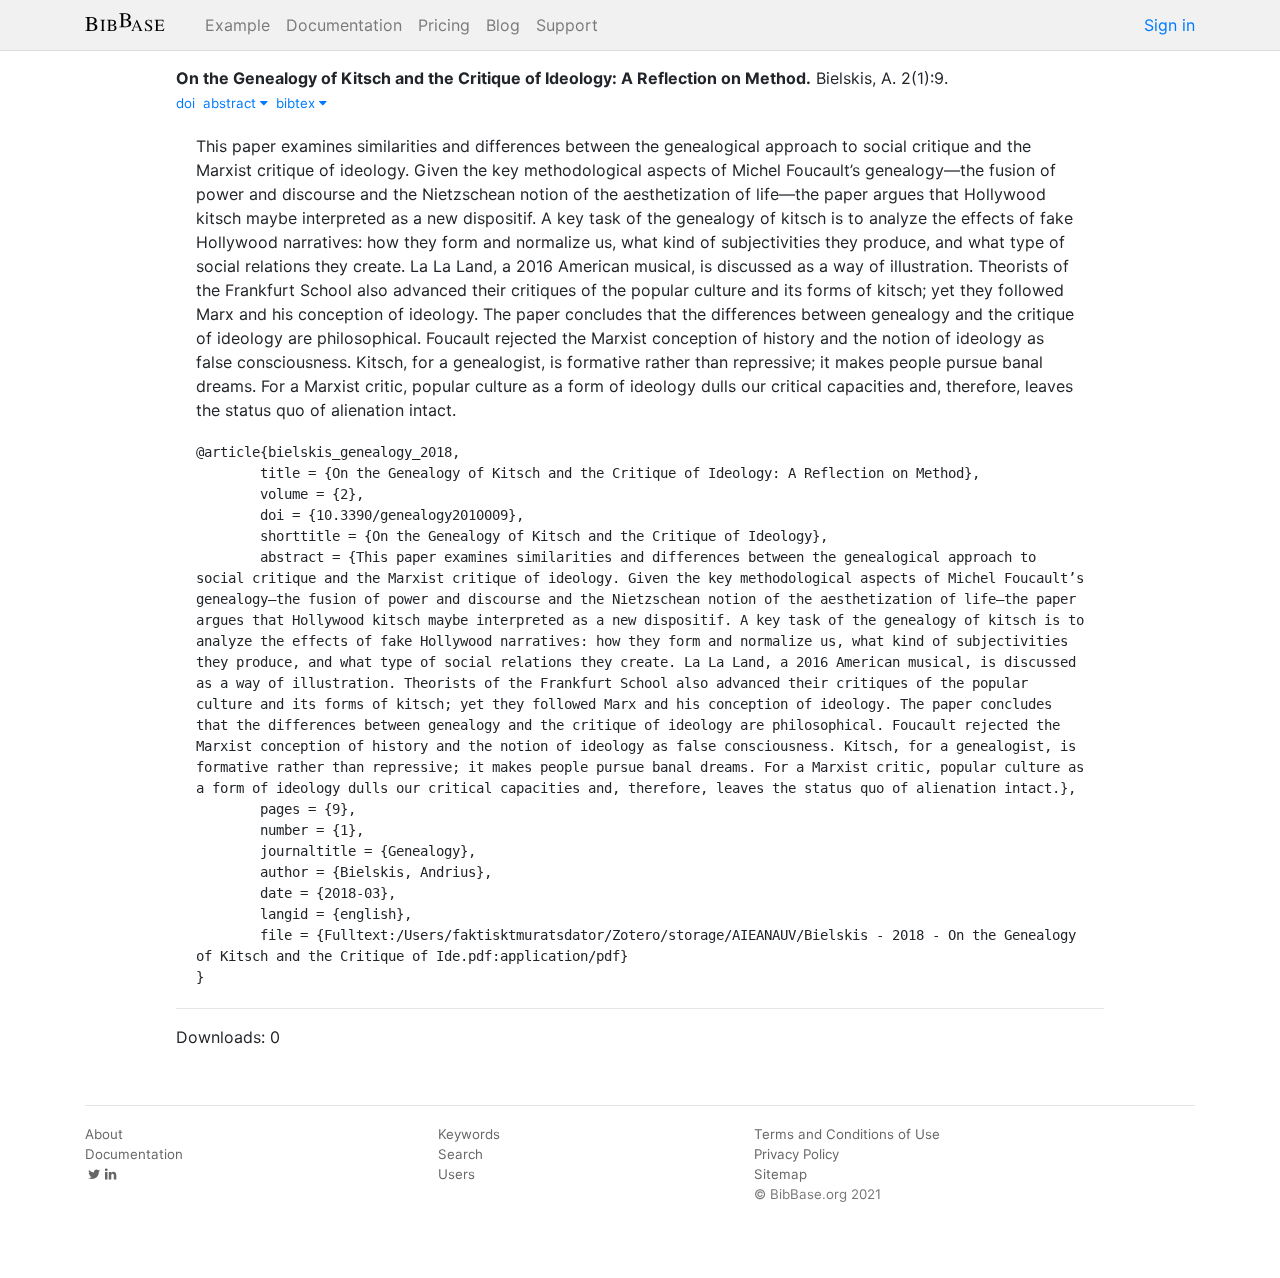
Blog (503, 25)
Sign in (1169, 25)
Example (237, 25)
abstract (231, 103)
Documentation (344, 25)
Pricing (444, 25)
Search (460, 1154)
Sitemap (780, 1174)
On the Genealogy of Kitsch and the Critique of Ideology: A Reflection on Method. (493, 78)
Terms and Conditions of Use (847, 1134)
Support (567, 25)
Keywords (469, 1134)
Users (456, 1174)
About (104, 1134)
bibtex (297, 103)
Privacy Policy (796, 1154)
